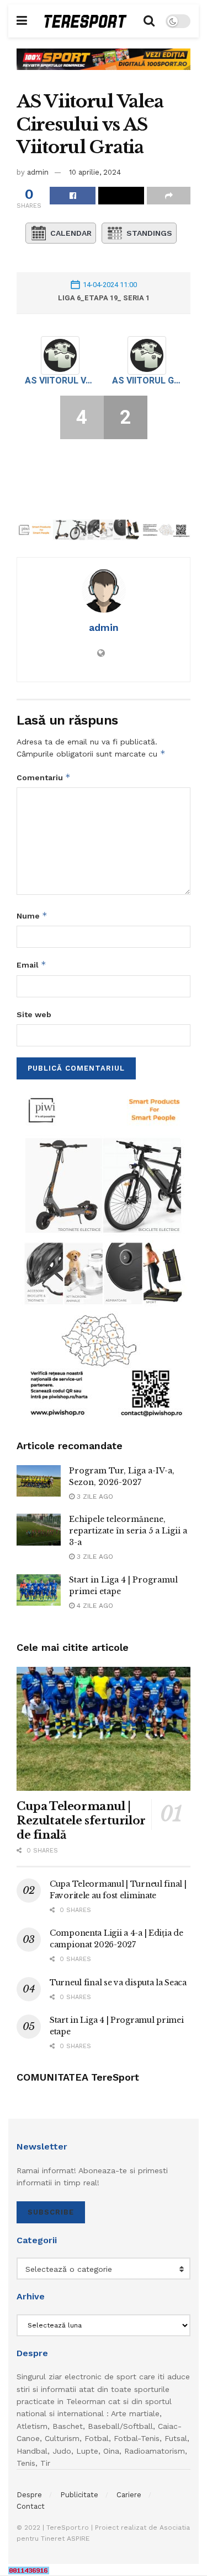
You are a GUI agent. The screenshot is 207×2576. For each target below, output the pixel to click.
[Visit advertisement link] (104, 67)
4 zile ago (94, 1606)
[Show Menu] (22, 21)
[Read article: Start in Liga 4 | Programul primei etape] (39, 1590)
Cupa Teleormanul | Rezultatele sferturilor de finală (81, 1821)
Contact (31, 2506)
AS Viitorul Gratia (147, 380)
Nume (32, 916)
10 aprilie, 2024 (95, 172)
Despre (29, 2495)
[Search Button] (149, 21)
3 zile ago (94, 1497)
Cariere (129, 2495)
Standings (149, 233)
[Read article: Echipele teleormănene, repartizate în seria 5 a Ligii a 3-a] (39, 1529)
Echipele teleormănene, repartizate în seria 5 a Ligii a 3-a (128, 1531)
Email (31, 965)
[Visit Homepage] (86, 21)
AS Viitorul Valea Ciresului (60, 380)
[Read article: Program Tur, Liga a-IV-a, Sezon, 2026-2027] (39, 1481)
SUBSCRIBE (51, 2212)
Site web (34, 1014)
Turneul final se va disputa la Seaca (118, 1983)
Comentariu (44, 777)
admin (38, 172)
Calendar (71, 233)
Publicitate (79, 2495)
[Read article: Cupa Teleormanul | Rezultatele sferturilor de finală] (104, 1729)
